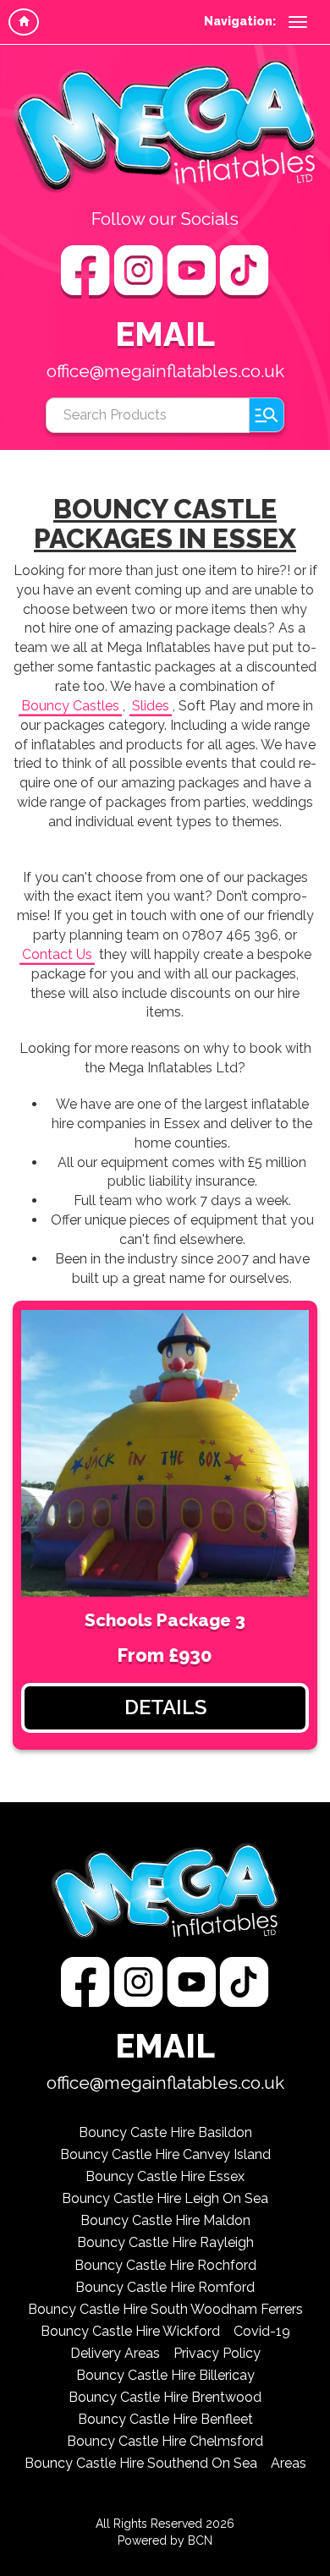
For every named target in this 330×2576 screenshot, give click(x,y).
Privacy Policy (217, 2353)
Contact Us (57, 954)
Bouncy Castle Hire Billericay (165, 2375)
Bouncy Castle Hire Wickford (130, 2331)
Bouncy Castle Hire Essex (165, 2176)
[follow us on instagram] (140, 271)
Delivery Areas (115, 2353)
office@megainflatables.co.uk (165, 371)
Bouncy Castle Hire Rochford (165, 2265)
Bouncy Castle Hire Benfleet (165, 2419)
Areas (289, 2463)
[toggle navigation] (298, 22)
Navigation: (240, 21)
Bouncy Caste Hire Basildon (165, 2132)
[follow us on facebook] (87, 271)
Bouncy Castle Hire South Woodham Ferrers (165, 2309)
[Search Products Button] (267, 415)
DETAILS (165, 1707)
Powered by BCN (165, 2540)
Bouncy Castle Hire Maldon (165, 2220)
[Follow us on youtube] (193, 271)
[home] (24, 22)
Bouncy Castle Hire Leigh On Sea (165, 2198)
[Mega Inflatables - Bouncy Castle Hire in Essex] (165, 126)
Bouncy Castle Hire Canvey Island (165, 2154)
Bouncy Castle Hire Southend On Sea (141, 2463)
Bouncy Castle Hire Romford (165, 2287)
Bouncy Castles (70, 706)
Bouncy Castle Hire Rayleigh (165, 2242)
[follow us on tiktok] (244, 271)
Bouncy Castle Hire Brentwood (165, 2397)
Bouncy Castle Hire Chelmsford (165, 2441)
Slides (151, 706)
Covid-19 (262, 2331)
